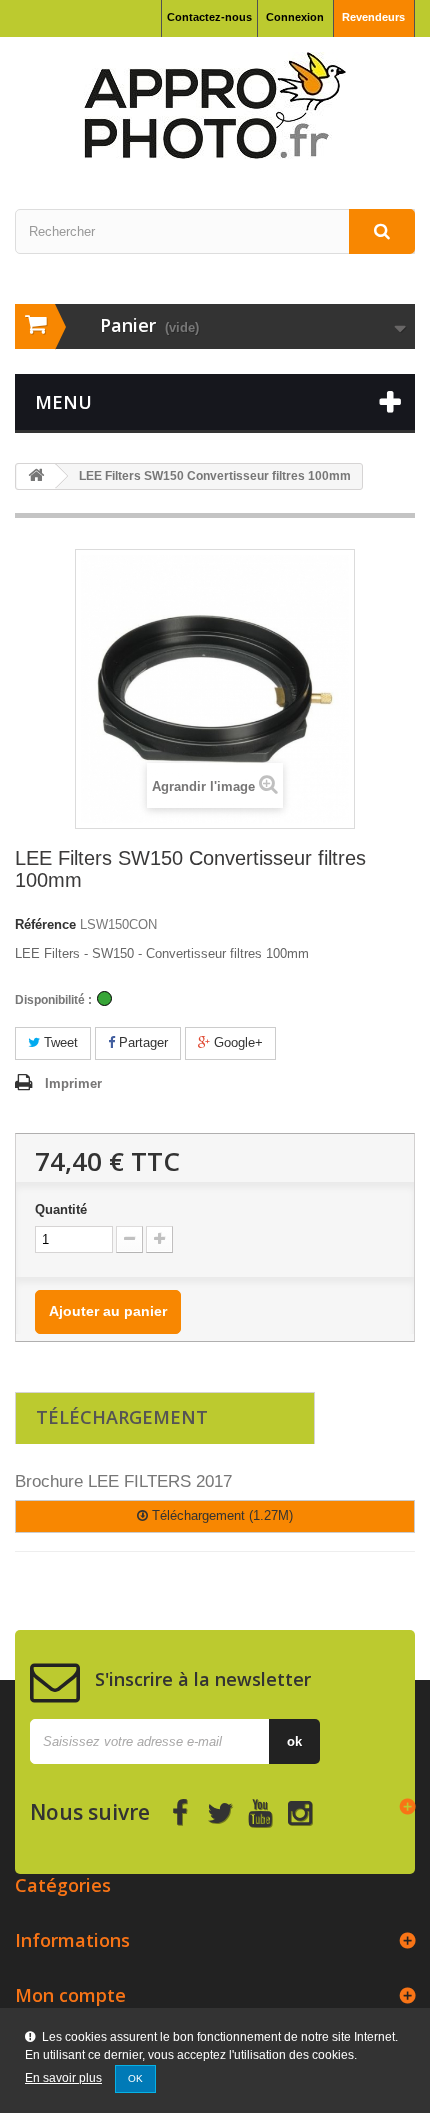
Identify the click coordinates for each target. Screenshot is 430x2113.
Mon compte (70, 1995)
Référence (45, 924)
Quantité (61, 1209)
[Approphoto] (215, 105)
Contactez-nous (209, 17)
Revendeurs (373, 17)
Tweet (59, 1042)
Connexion (295, 17)
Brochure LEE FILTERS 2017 (123, 1481)
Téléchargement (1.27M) (220, 1515)
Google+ (236, 1042)
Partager (141, 1042)
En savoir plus (63, 2078)
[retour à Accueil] (36, 476)
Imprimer (73, 1083)
